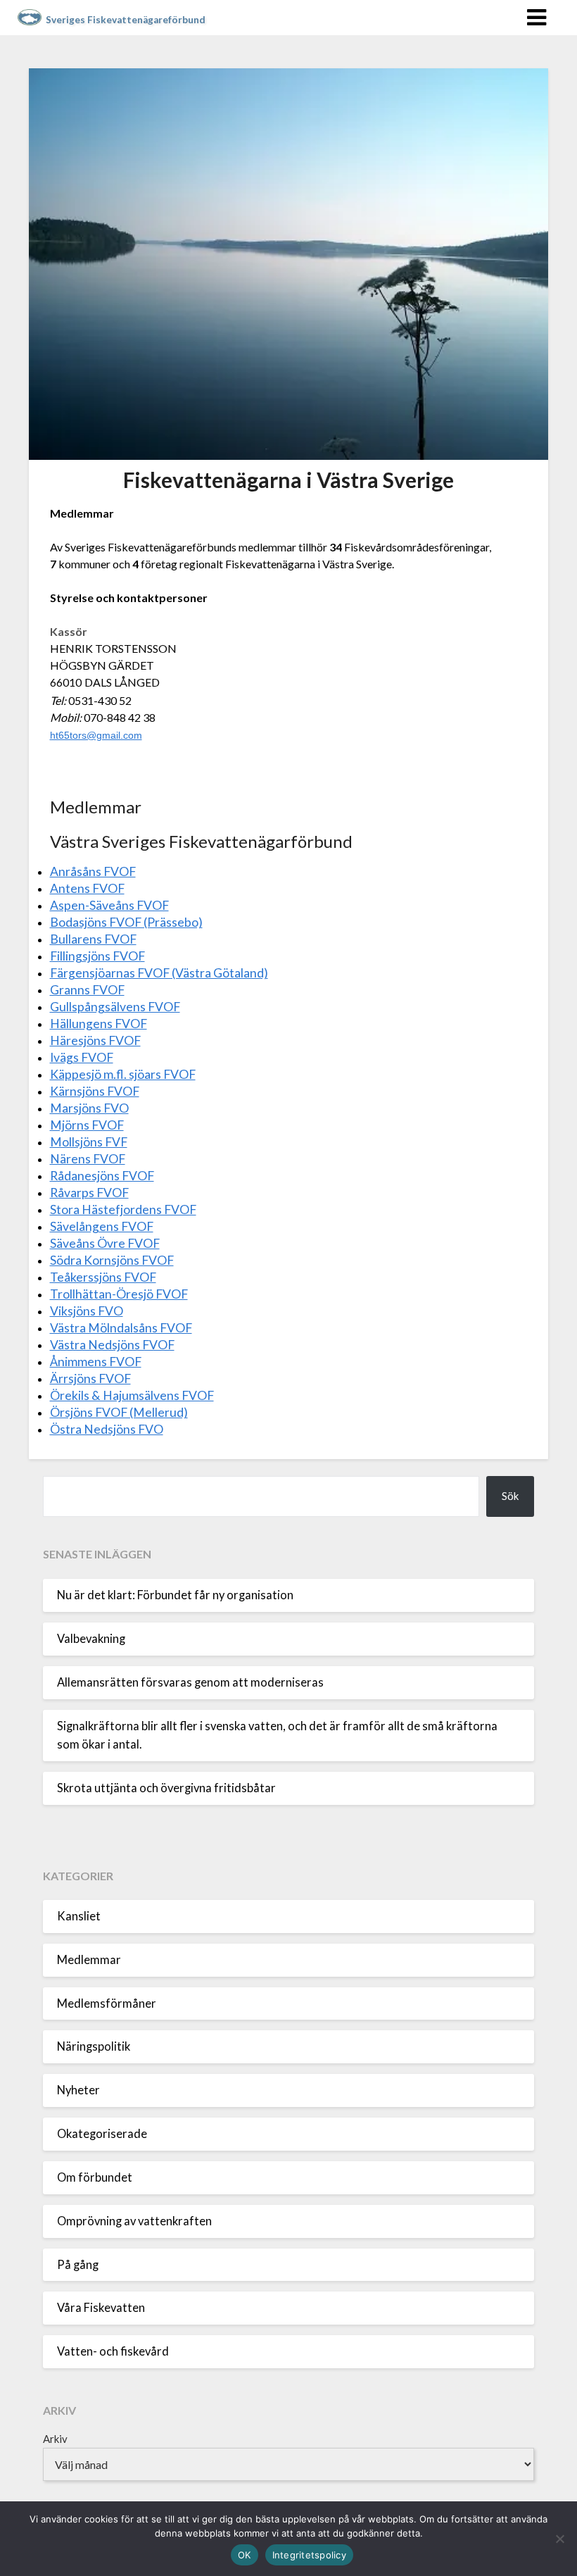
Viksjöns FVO (87, 1311)
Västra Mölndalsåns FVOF (121, 1328)
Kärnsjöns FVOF (95, 1091)
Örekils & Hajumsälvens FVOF (132, 1395)
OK (245, 2555)
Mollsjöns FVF (89, 1142)
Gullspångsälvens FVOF (115, 1007)
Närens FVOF (88, 1159)
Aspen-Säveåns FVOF (109, 905)
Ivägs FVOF (82, 1057)
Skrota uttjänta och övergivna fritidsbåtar (166, 1788)
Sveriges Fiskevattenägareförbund (126, 20)
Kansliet (79, 1916)
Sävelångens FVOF (102, 1226)
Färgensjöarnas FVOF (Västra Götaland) (159, 973)
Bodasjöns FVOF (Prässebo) (126, 922)
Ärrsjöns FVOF (90, 1378)
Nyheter (78, 2090)
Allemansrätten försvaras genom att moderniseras (190, 1682)
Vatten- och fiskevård (113, 2351)
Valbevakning (91, 1639)
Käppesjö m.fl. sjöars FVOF (123, 1074)
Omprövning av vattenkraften (134, 2221)
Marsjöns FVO (89, 1108)
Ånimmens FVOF (96, 1362)
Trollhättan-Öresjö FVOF (119, 1294)
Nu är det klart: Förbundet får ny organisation (175, 1595)
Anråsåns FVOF (93, 871)
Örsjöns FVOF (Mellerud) (119, 1412)
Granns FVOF (87, 990)
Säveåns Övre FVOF (105, 1243)
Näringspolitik (94, 2046)
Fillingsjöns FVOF (97, 956)
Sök (510, 1496)
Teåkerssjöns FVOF (103, 1277)
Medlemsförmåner (107, 2003)
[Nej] (559, 2539)
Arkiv (55, 2439)
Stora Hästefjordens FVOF (123, 1209)
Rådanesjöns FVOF (102, 1176)
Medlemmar (89, 1960)
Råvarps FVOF (89, 1193)
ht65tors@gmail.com (96, 735)
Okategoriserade (102, 2134)
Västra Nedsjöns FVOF (112, 1345)
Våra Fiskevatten (101, 2308)
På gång (78, 2265)
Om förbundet (95, 2177)
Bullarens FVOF (93, 939)
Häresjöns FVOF (95, 1040)
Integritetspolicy (309, 2555)
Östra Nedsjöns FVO (107, 1429)
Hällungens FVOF (99, 1024)
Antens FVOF (87, 888)
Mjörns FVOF (87, 1125)
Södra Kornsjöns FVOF (112, 1260)
